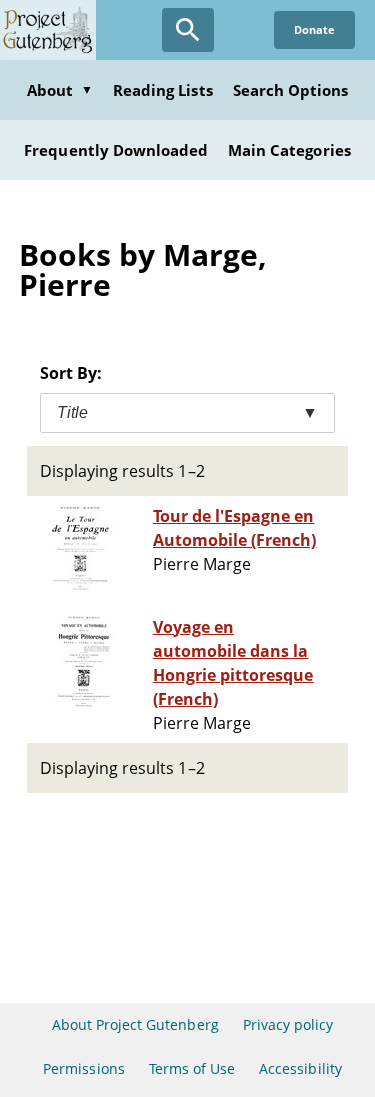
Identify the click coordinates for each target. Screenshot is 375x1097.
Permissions (83, 1068)
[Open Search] (188, 30)
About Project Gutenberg (135, 1024)
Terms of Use (192, 1068)
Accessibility (300, 1068)
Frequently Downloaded (116, 150)
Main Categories (289, 150)
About (60, 90)
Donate (314, 29)
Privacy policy (288, 1024)
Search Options (291, 90)
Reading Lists (163, 90)
